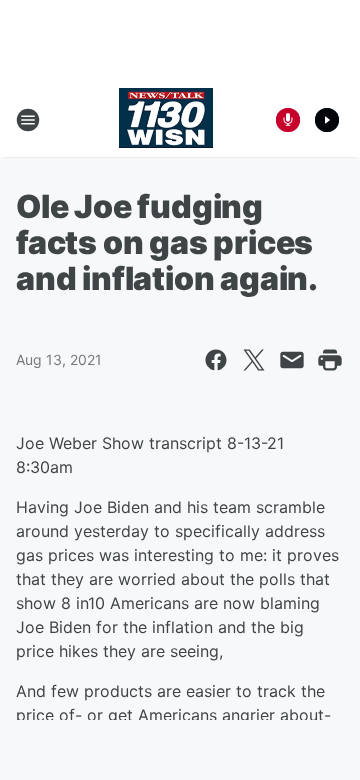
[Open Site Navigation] (28, 120)
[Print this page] (330, 360)
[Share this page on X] (254, 360)
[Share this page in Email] (292, 360)
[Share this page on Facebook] (216, 360)
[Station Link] (166, 120)
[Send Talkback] (288, 120)
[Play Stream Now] (327, 120)
